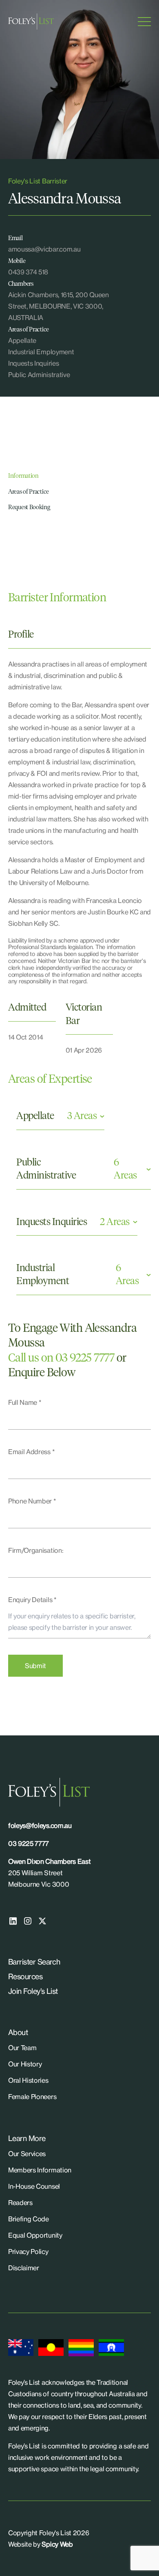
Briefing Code (29, 2219)
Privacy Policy (28, 2252)
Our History (25, 2064)
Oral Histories (28, 2080)
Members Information (40, 2170)
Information (23, 476)
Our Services (27, 2154)
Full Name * (25, 1402)
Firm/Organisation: (36, 1550)
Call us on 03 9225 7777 (61, 1358)
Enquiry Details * (32, 1600)
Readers (20, 2203)
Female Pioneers (32, 2097)
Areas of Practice (29, 492)
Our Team (22, 2048)
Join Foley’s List (33, 1991)
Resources (25, 1976)
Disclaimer (24, 2268)
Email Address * (31, 1452)
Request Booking (29, 507)
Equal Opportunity (35, 2235)
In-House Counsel (34, 2186)
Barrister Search (34, 1962)
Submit (35, 1666)
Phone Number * (32, 1501)
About (18, 2032)
